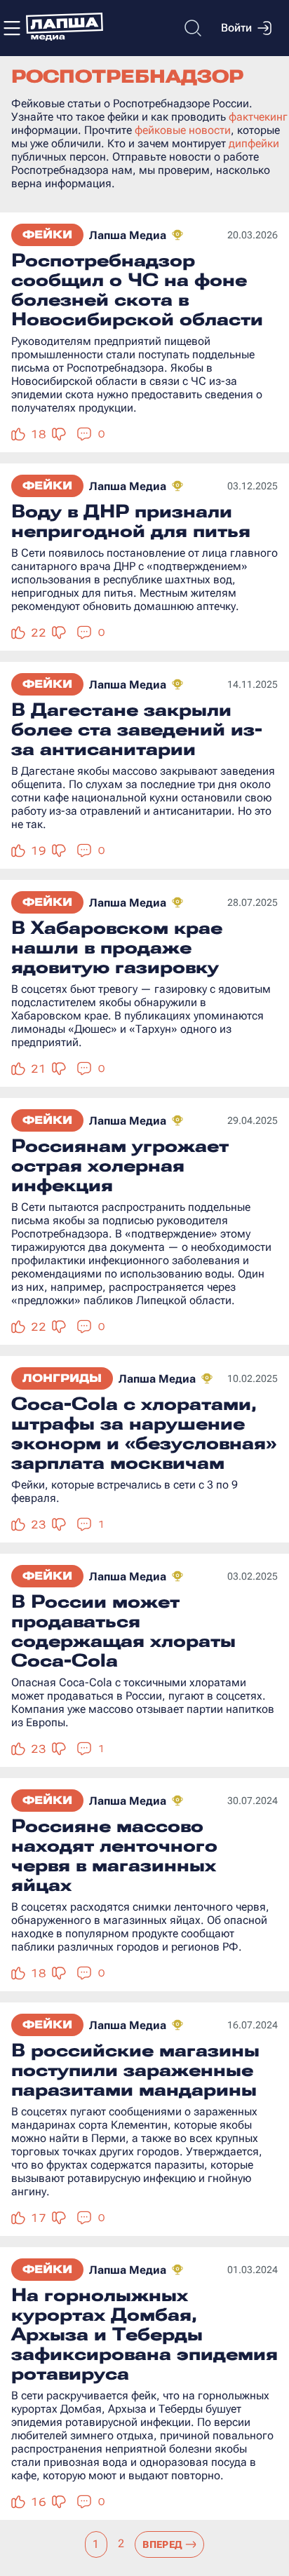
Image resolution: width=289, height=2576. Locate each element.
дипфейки (254, 143)
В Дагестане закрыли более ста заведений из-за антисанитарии (137, 729)
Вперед (163, 2544)
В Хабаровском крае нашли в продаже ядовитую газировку (117, 947)
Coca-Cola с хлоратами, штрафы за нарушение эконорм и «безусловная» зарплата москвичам (144, 1433)
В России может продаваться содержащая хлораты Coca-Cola (123, 1631)
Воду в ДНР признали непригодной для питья (131, 521)
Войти (236, 28)
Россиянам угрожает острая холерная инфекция (120, 1165)
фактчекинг (258, 117)
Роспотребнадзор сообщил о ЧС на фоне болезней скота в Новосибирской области (137, 290)
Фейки (47, 235)
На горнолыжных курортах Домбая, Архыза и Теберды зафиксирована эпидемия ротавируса (144, 2334)
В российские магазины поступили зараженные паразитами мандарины (135, 2070)
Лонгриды (62, 1378)
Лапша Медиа (128, 235)
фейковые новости (183, 130)
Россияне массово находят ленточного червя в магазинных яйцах (114, 1855)
